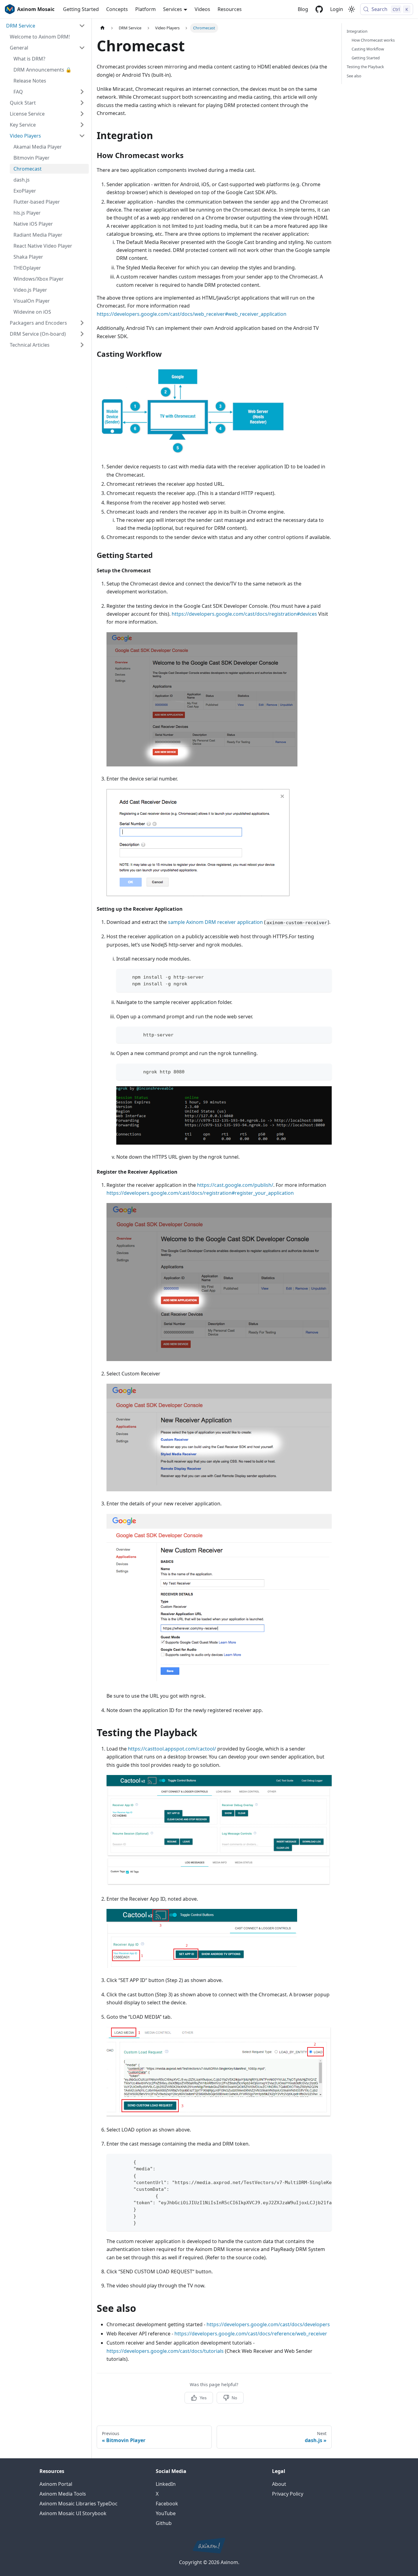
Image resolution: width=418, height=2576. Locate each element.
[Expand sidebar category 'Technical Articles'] (82, 345)
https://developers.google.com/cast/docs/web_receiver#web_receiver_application (192, 314)
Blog (303, 9)
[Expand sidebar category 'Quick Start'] (82, 103)
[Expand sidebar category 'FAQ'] (82, 92)
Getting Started (81, 9)
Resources (230, 9)
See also (354, 76)
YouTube (166, 2513)
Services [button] (173, 9)
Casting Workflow (368, 49)
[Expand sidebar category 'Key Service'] (82, 125)
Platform (146, 9)
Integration (357, 31)
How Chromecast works (373, 40)
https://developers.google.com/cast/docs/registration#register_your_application (200, 1193)
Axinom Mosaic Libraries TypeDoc (78, 2504)
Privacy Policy (288, 2494)
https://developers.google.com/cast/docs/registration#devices (244, 614)
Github (164, 2523)
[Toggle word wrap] (313, 2161)
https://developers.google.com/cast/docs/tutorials (165, 2351)
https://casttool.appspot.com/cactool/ (172, 1749)
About (279, 2484)
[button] (46, 26)
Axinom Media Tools (63, 2494)
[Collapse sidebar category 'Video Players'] (82, 136)
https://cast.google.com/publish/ (235, 1185)
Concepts (117, 9)
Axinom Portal (56, 2484)
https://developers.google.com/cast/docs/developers (268, 2324)
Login (337, 9)
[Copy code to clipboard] (324, 976)
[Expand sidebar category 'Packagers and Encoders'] (82, 323)
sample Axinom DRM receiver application (215, 922)
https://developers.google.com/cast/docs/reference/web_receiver (251, 2334)
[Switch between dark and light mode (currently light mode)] (352, 9)
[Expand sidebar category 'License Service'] (82, 114)
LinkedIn (166, 2484)
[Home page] (103, 28)
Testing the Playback (365, 67)
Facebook (167, 2504)
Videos (202, 9)
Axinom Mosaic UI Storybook (73, 2513)
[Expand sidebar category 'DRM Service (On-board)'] (82, 334)
